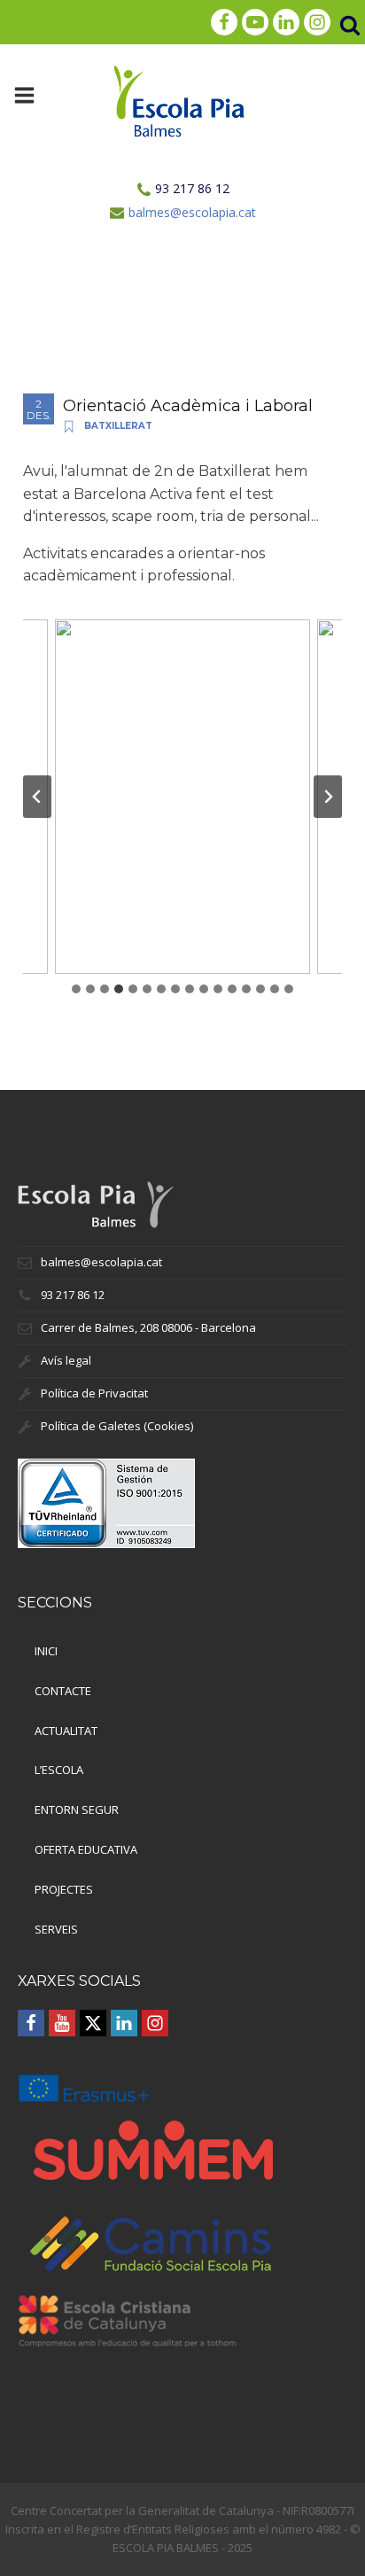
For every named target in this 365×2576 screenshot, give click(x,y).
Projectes (64, 1889)
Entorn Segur (77, 1809)
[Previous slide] (37, 797)
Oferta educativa (86, 1849)
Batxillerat (118, 426)
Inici (46, 1651)
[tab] (76, 989)
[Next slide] (328, 797)
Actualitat (66, 1731)
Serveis (56, 1929)
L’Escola (59, 1770)
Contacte (63, 1691)
